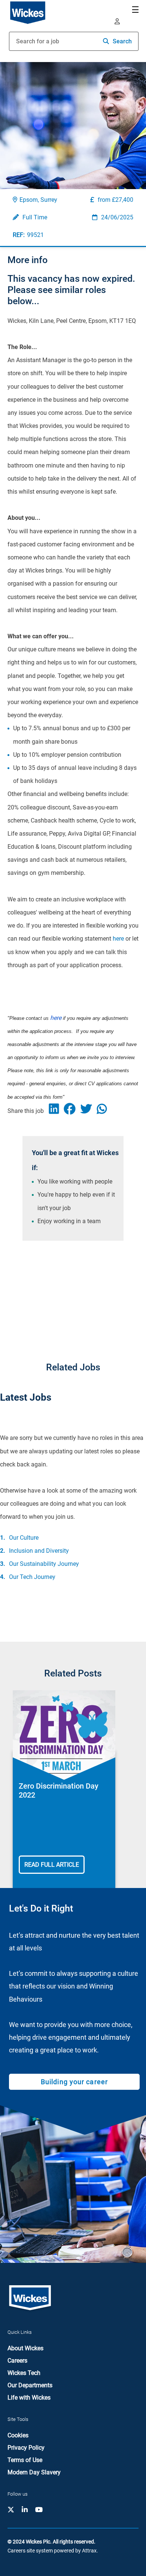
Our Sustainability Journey (44, 1564)
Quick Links (20, 2332)
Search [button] (122, 41)
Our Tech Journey (32, 1577)
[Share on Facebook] (72, 1111)
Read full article (52, 1865)
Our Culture (24, 1538)
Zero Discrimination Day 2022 (59, 1790)
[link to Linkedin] (25, 2510)
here (118, 939)
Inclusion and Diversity (39, 1551)
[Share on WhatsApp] (104, 1111)
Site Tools (18, 2419)
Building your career (74, 2082)
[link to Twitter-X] (11, 2510)
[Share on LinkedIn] (57, 1111)
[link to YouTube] (39, 2510)
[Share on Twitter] (89, 1111)
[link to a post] (64, 1735)
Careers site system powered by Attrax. (53, 2551)
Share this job (26, 1111)
